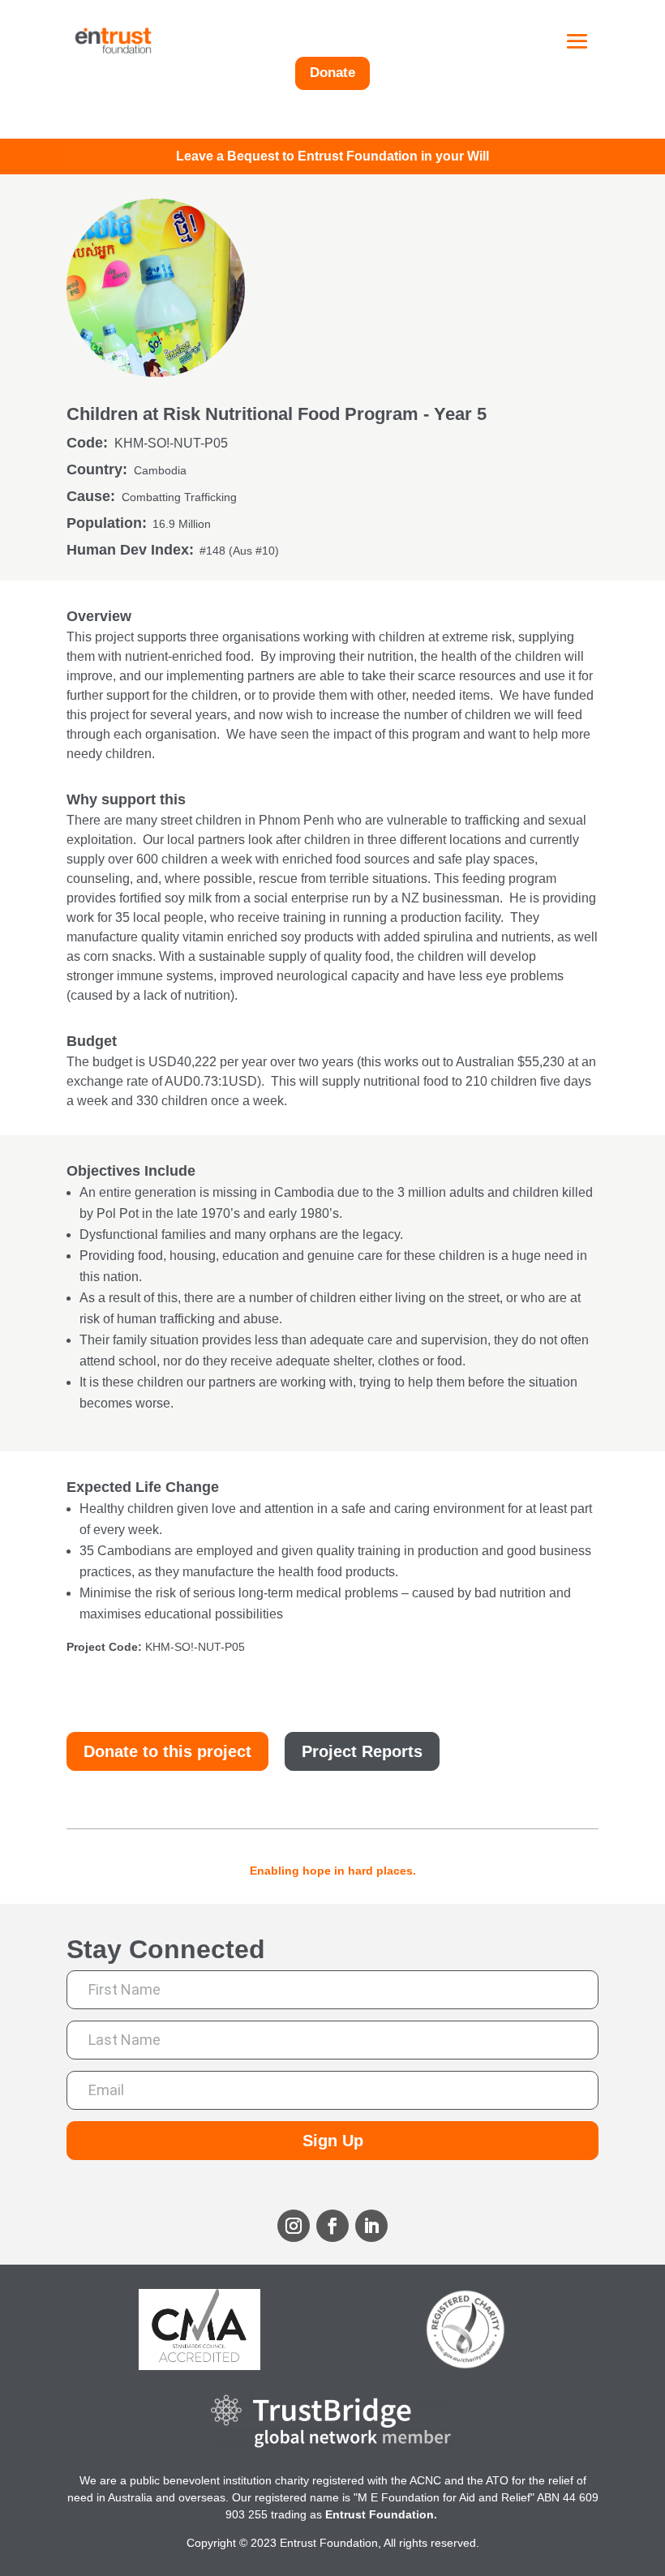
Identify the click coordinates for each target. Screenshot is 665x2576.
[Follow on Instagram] (294, 2226)
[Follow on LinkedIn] (371, 2226)
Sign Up (333, 2141)
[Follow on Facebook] (332, 2226)
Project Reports (362, 1751)
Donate (332, 73)
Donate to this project (167, 1751)
